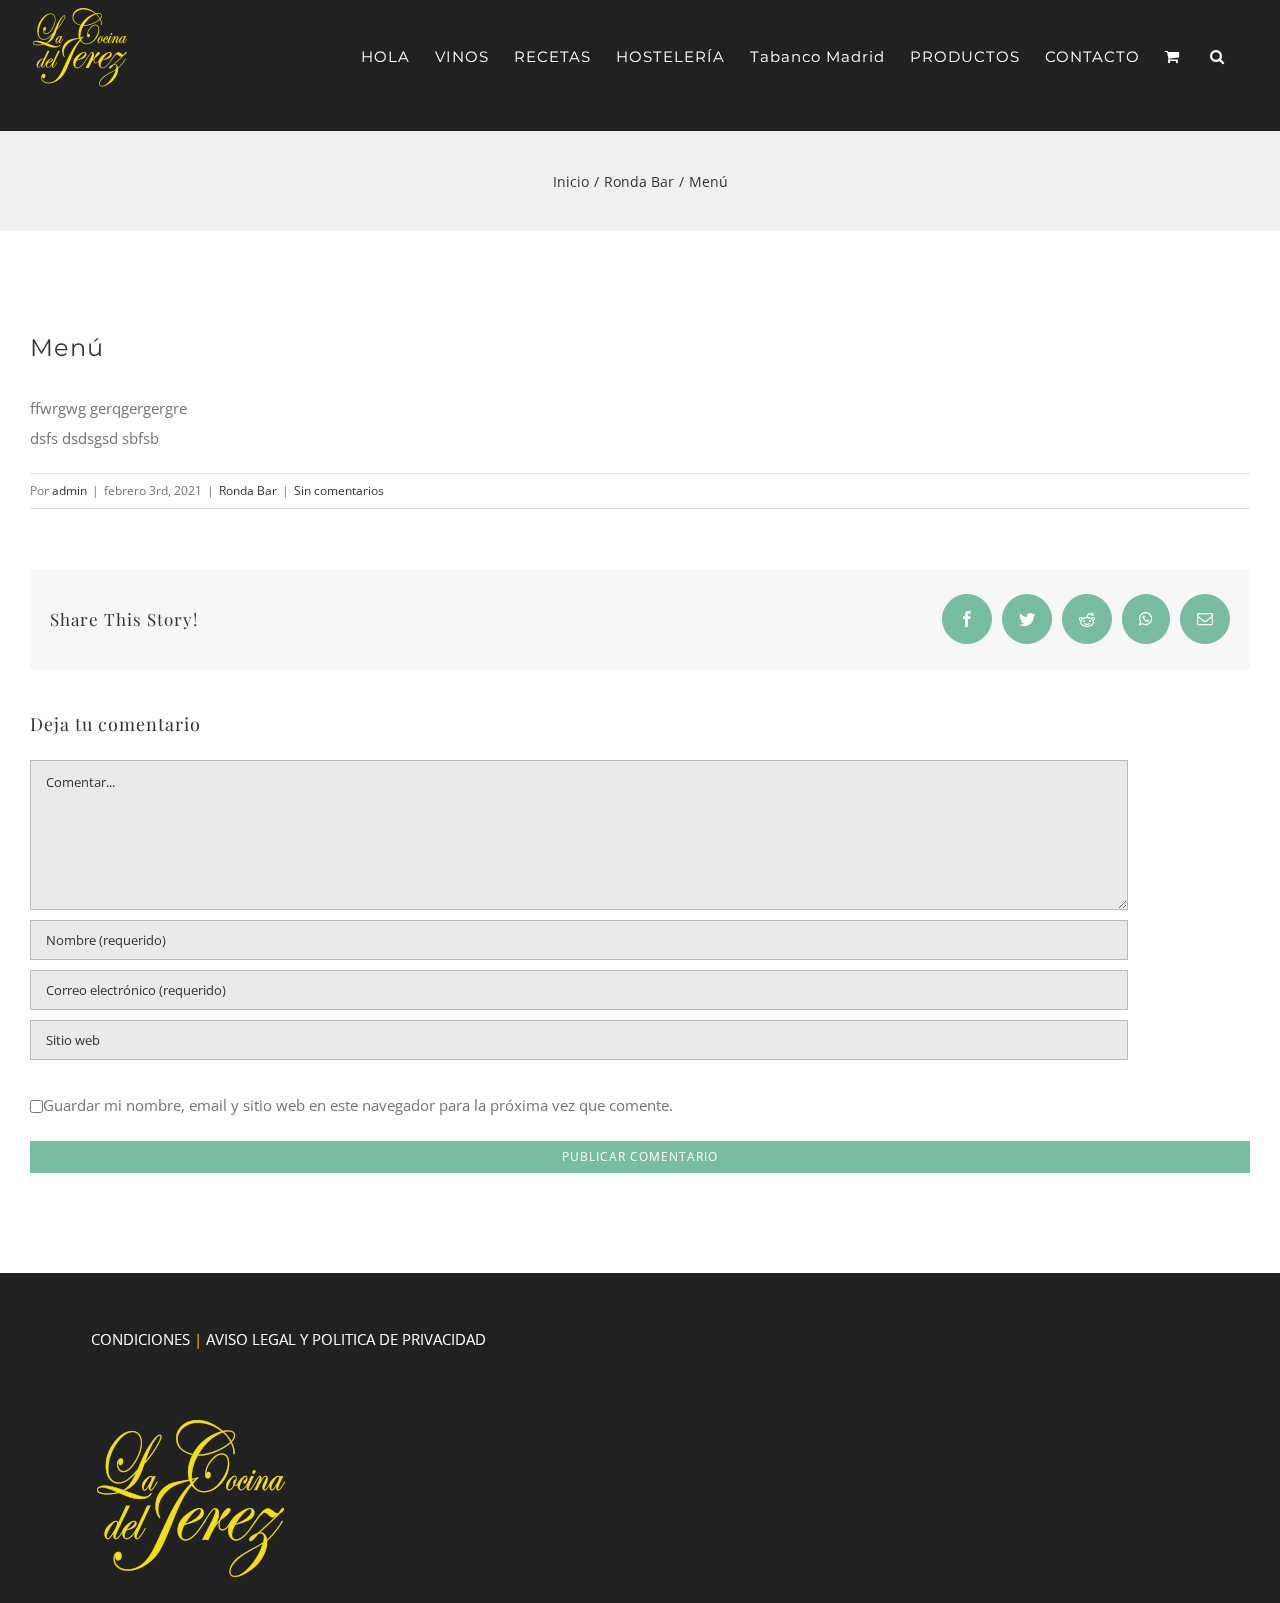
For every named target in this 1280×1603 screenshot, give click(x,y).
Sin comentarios (339, 490)
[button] (1217, 56)
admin (69, 490)
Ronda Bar (248, 490)
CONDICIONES (140, 1339)
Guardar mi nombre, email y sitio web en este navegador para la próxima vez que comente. (358, 1105)
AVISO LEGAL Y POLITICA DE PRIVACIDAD (346, 1339)
